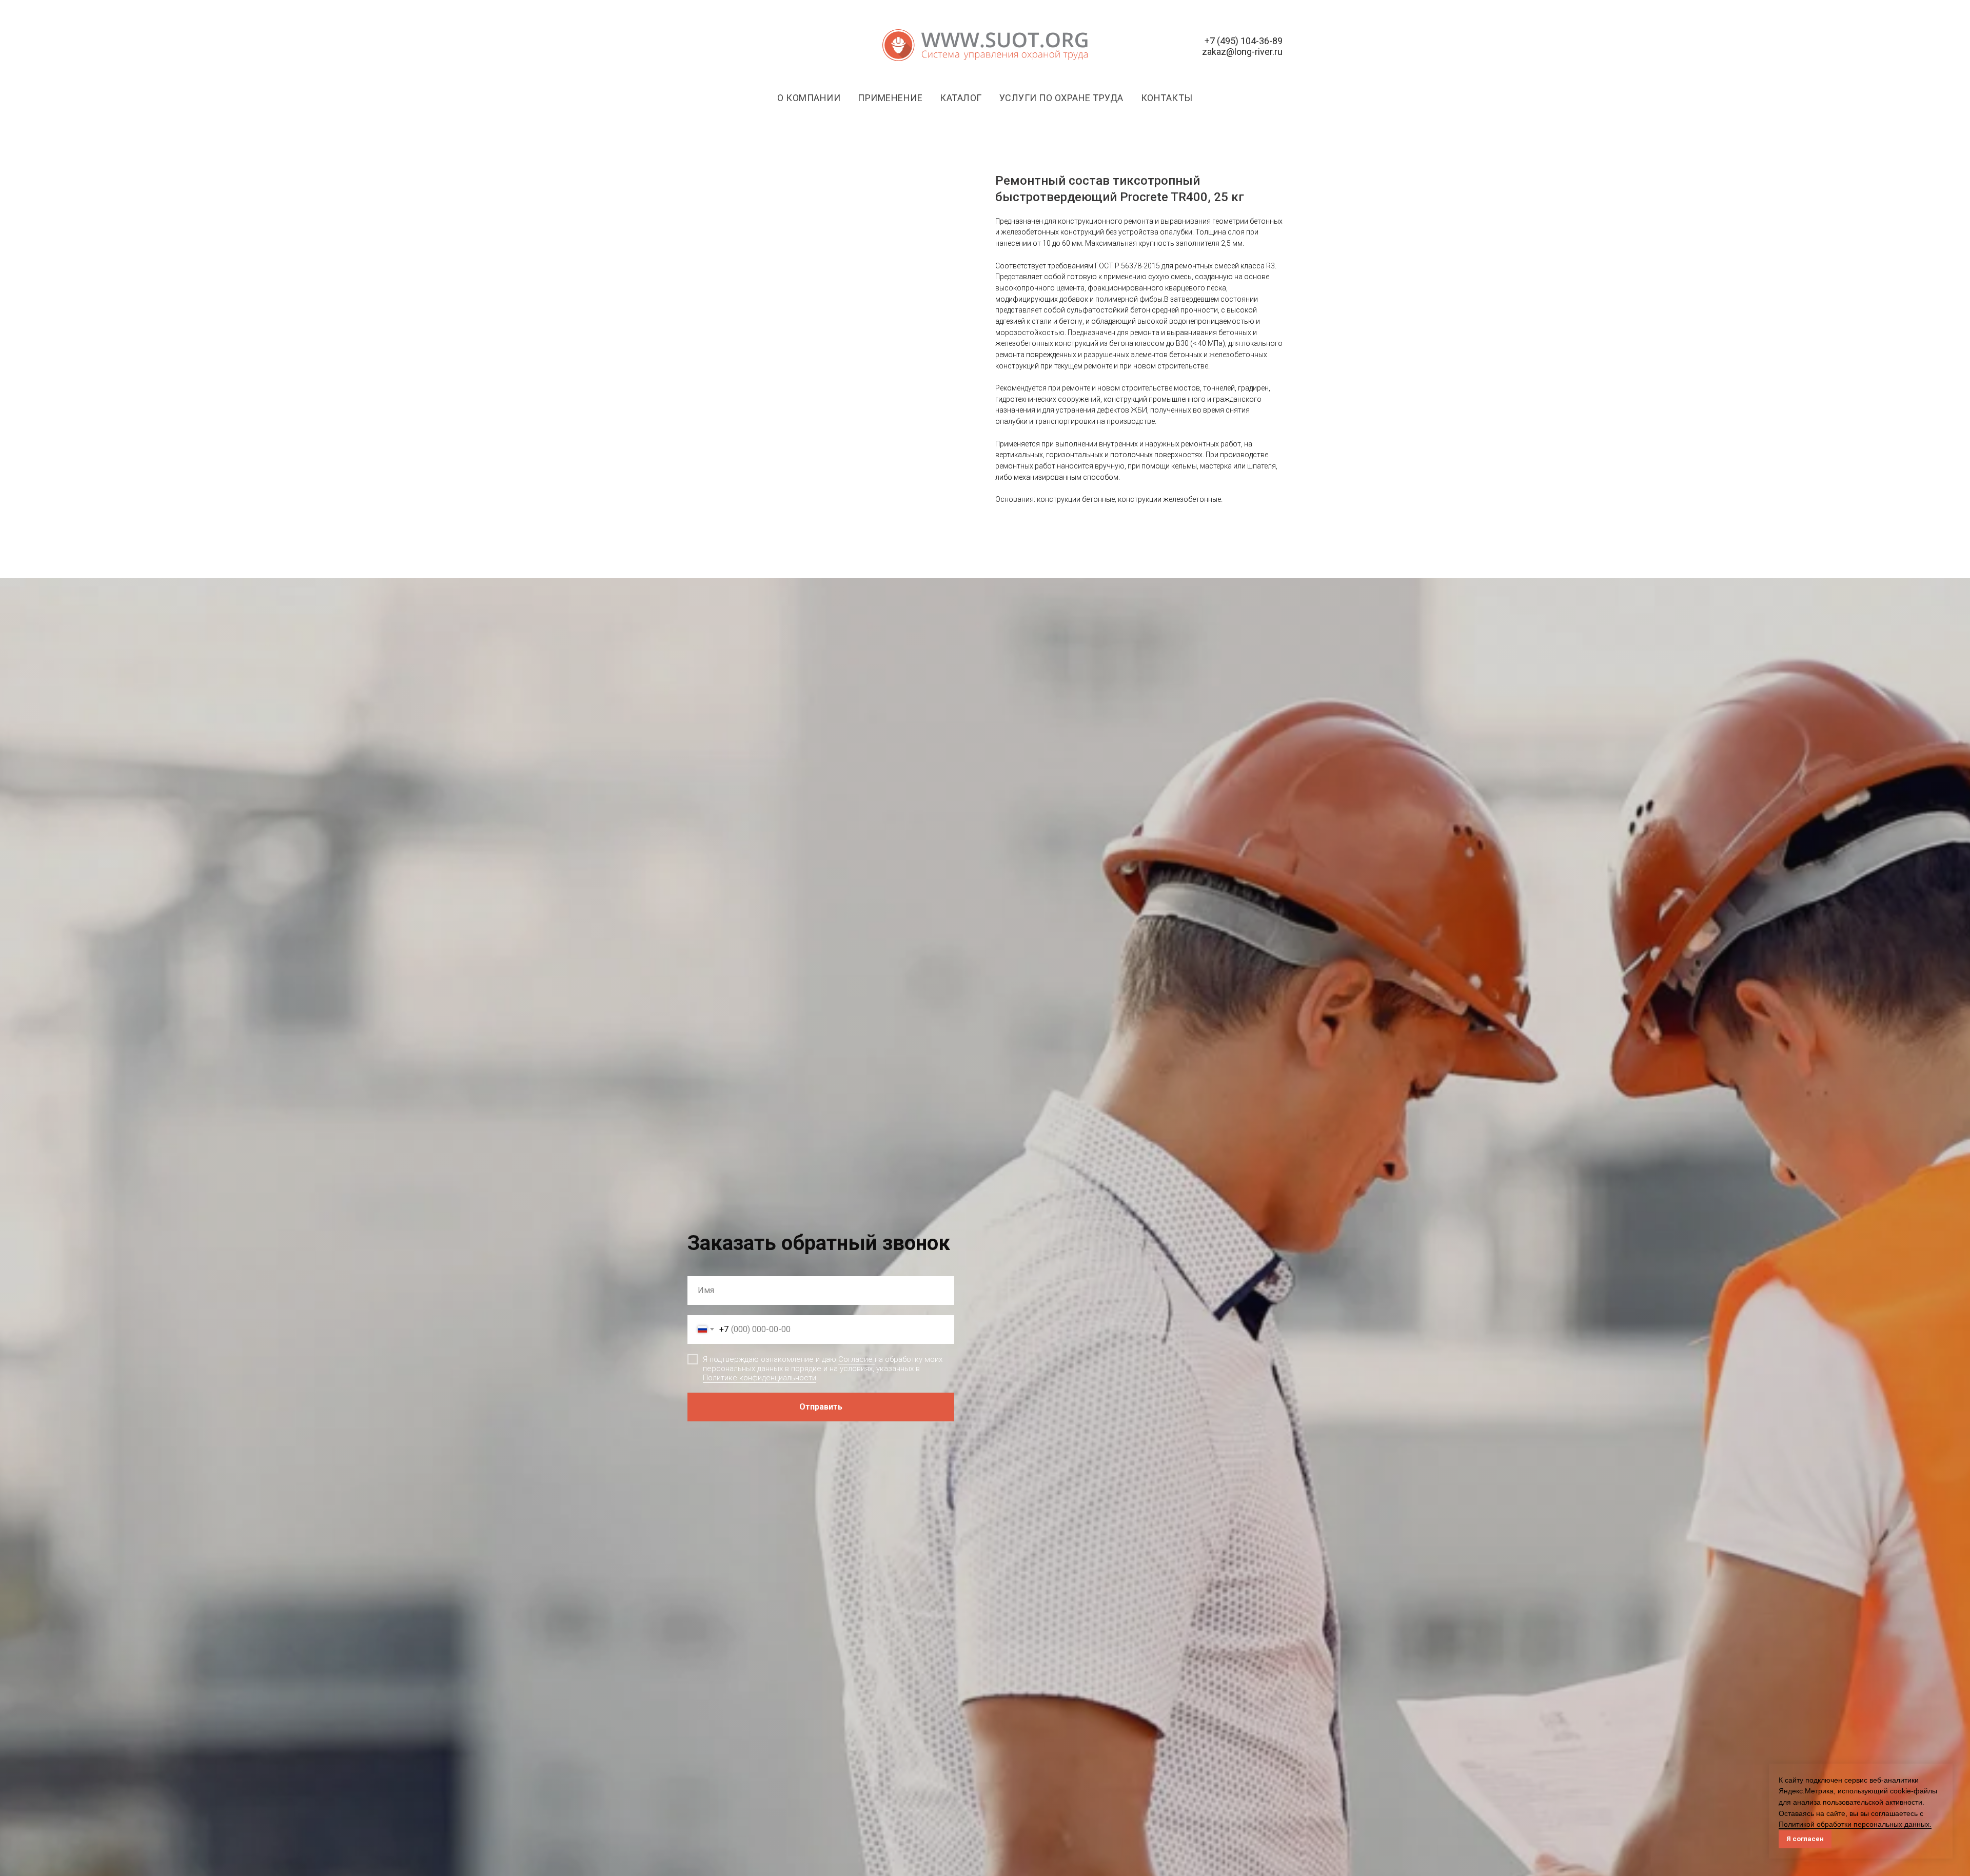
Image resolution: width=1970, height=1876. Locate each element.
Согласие (856, 1359)
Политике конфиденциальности (760, 1378)
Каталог (961, 98)
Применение (890, 98)
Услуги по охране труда (1061, 98)
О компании (809, 98)
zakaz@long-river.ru (1242, 52)
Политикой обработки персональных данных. (1855, 1824)
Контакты (1167, 98)
